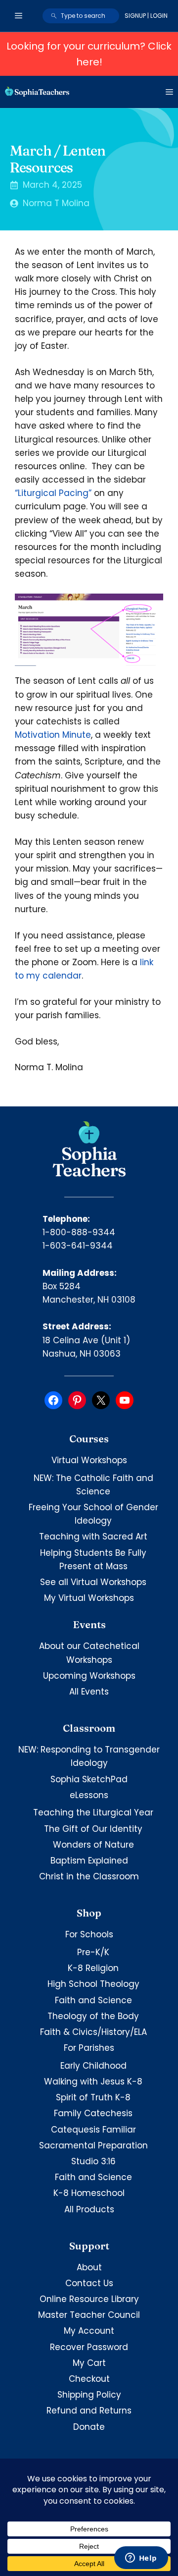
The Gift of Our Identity (93, 1829)
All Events (89, 1692)
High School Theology (93, 1984)
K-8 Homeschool (89, 2193)
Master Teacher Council (89, 2315)
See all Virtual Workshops (93, 1582)
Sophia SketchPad (89, 1779)
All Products (89, 2209)
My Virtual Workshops (89, 1598)
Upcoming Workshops (89, 1676)
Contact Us (89, 2283)
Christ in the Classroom (89, 1876)
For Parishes (89, 2048)
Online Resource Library (89, 2299)
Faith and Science (93, 2000)
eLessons (89, 1795)
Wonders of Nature (93, 1845)
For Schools (89, 1934)
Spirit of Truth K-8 (93, 2097)
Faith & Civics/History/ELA (93, 2032)
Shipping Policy (89, 2395)
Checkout (89, 2379)
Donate (89, 2427)
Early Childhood (93, 2066)
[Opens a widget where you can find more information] (141, 2559)
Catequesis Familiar (93, 2130)
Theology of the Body (93, 2016)
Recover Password (89, 2347)
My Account (89, 2331)
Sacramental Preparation (93, 2145)
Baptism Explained (89, 1861)
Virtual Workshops (89, 1460)
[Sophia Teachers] (37, 92)
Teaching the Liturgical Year (93, 1812)
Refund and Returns (89, 2411)
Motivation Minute (53, 735)
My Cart (89, 2363)
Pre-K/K (93, 1952)
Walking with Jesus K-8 (93, 2082)
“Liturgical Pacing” (53, 493)
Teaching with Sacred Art (93, 1536)
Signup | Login (146, 16)
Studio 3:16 (93, 2161)
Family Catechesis (93, 2113)
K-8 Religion (93, 1968)
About (89, 2267)
